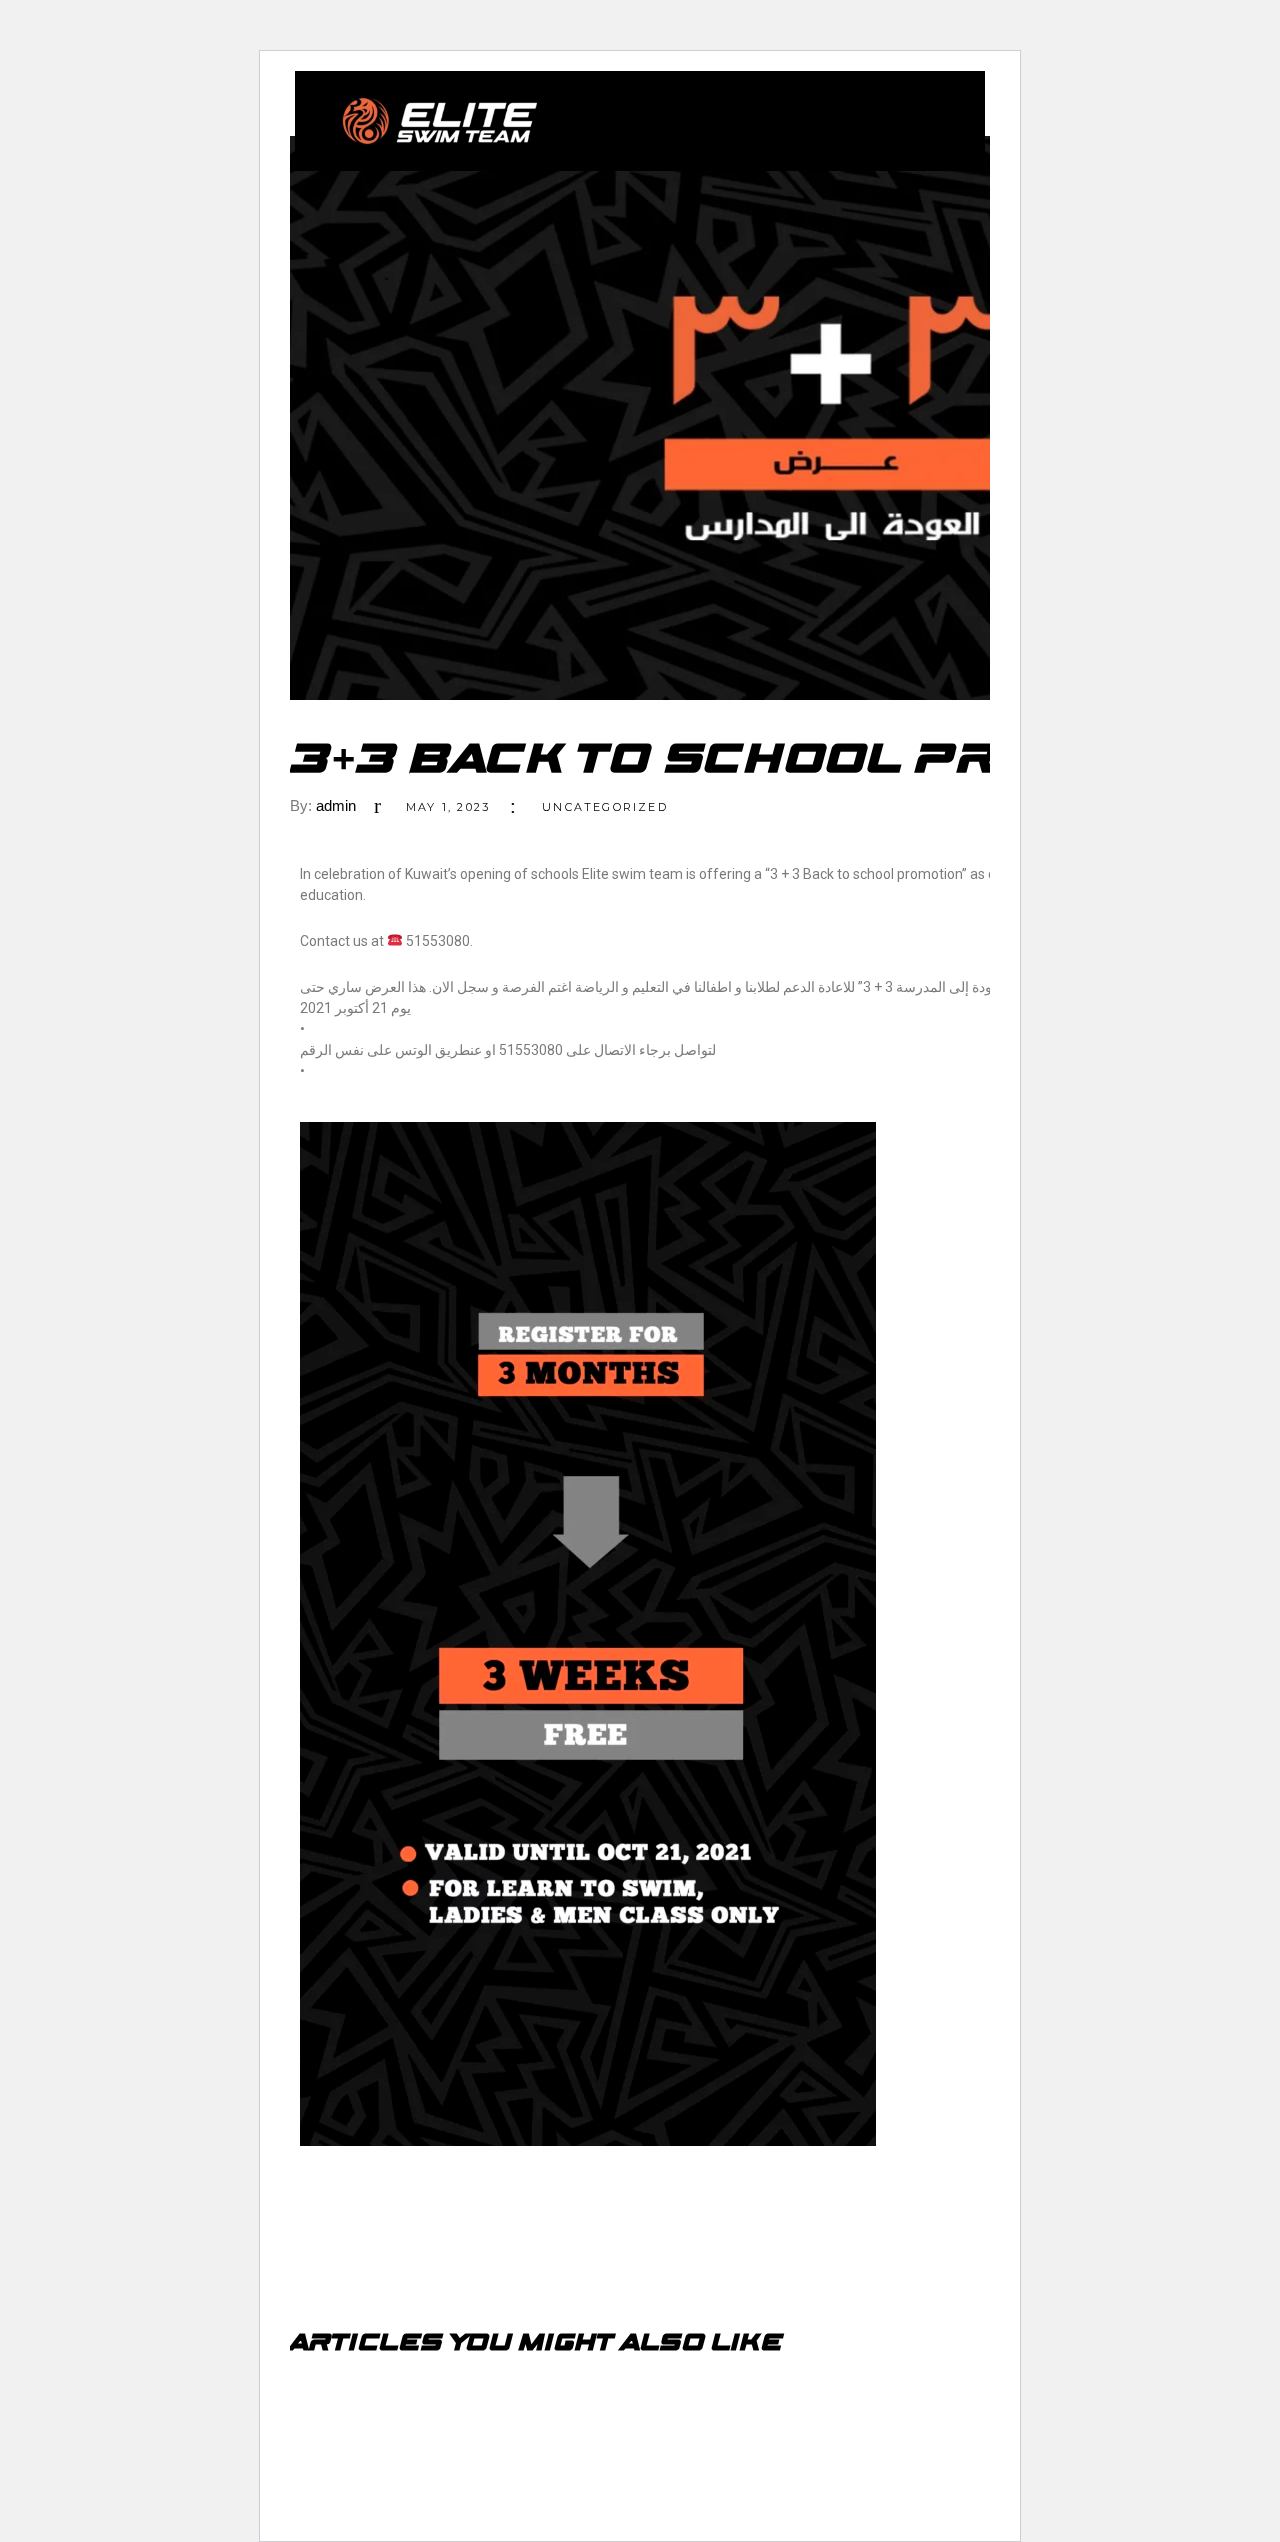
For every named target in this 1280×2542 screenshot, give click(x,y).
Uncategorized (605, 807)
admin (336, 805)
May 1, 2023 (448, 807)
